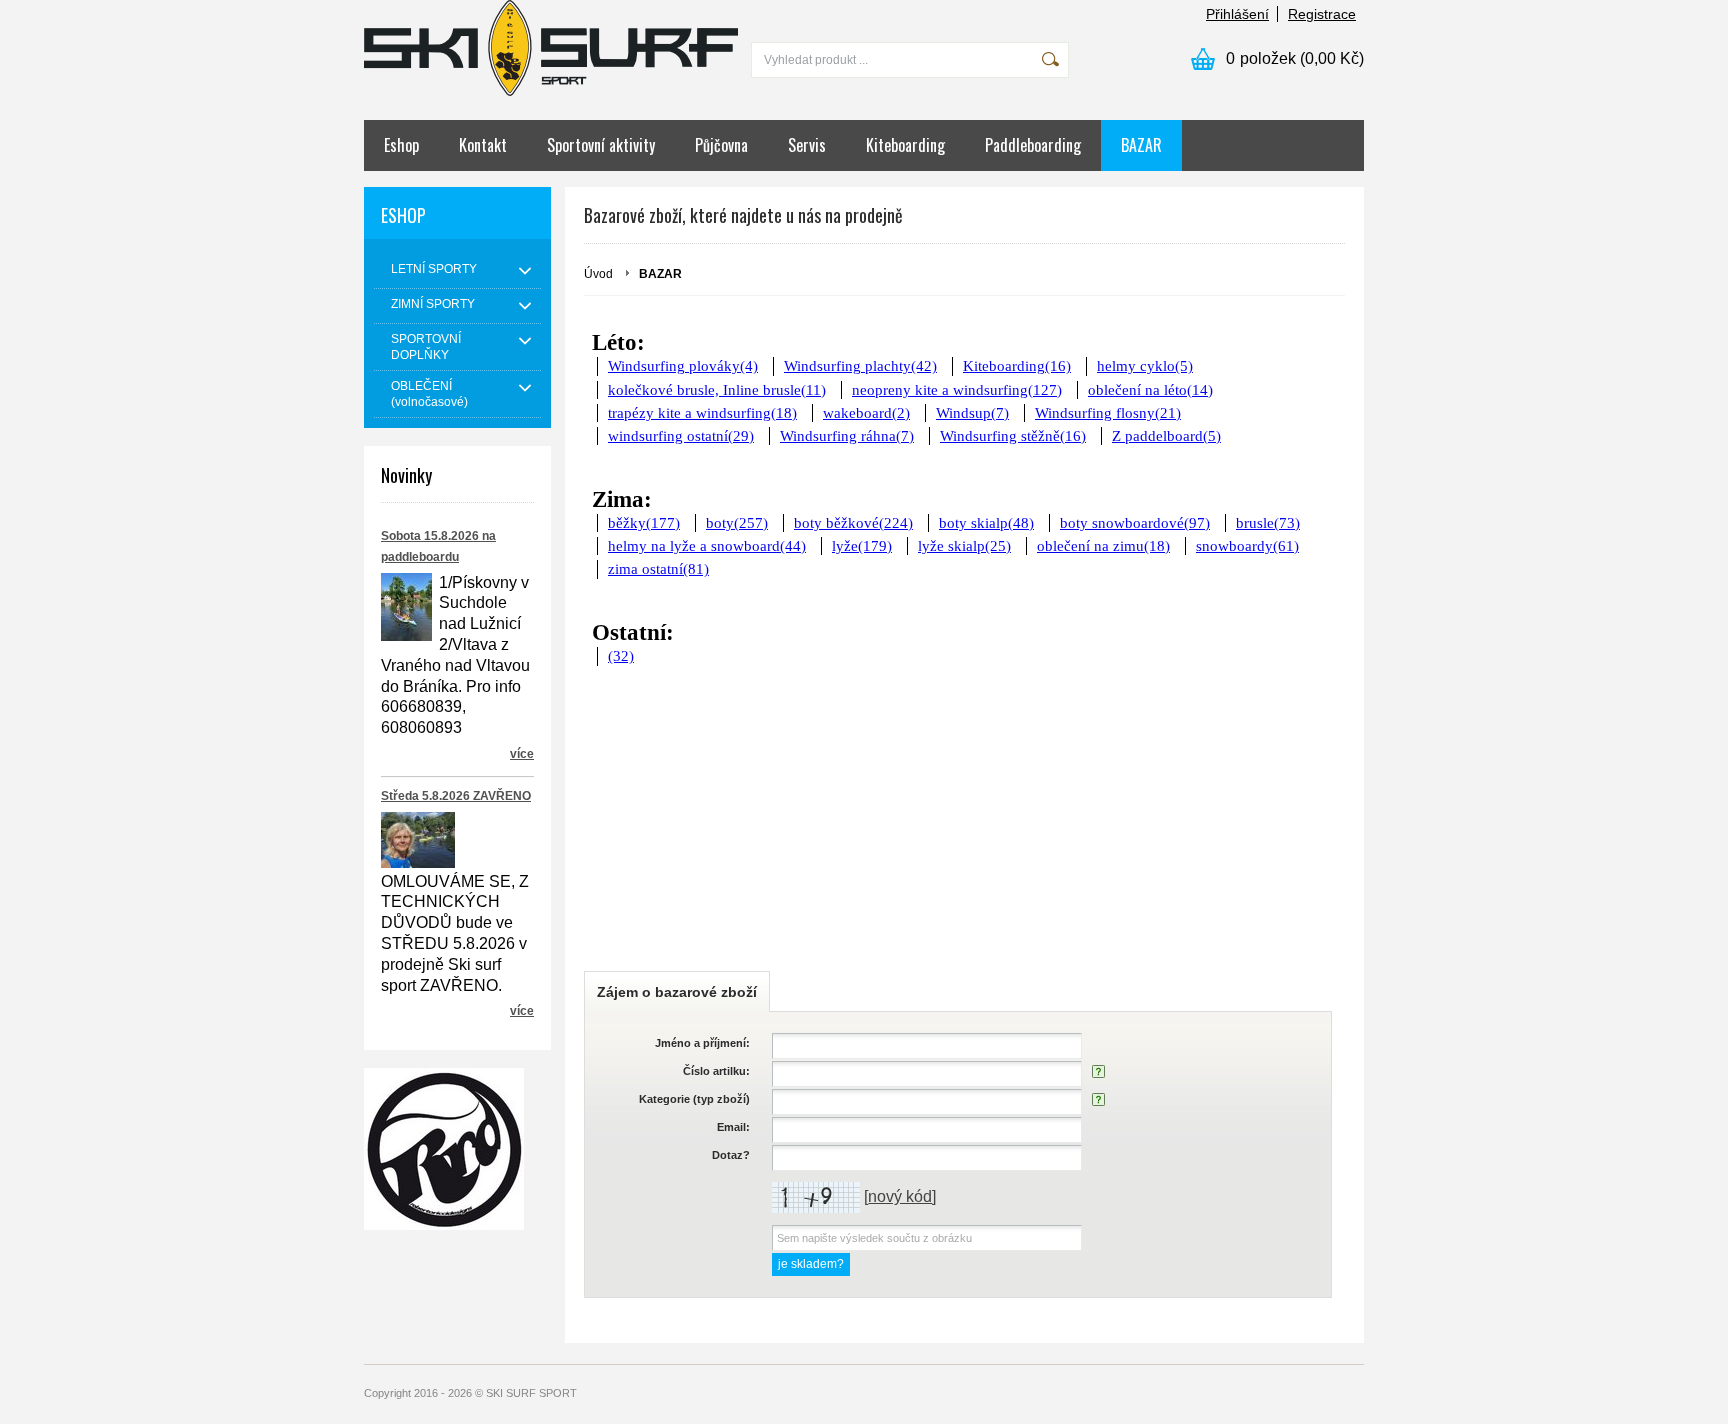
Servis (807, 145)
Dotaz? (731, 1155)
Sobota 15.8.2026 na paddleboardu (438, 546)
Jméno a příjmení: (702, 1043)
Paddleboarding (1033, 145)
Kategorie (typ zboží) (694, 1099)
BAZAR (1141, 145)
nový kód (900, 1196)
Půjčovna (721, 145)
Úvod (598, 274)
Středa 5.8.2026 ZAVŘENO (456, 796)
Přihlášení (1237, 14)
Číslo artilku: (716, 1071)
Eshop (401, 145)
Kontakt (483, 145)
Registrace (1322, 14)
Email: (733, 1127)
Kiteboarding (905, 145)
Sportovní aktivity (601, 145)
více (522, 754)
